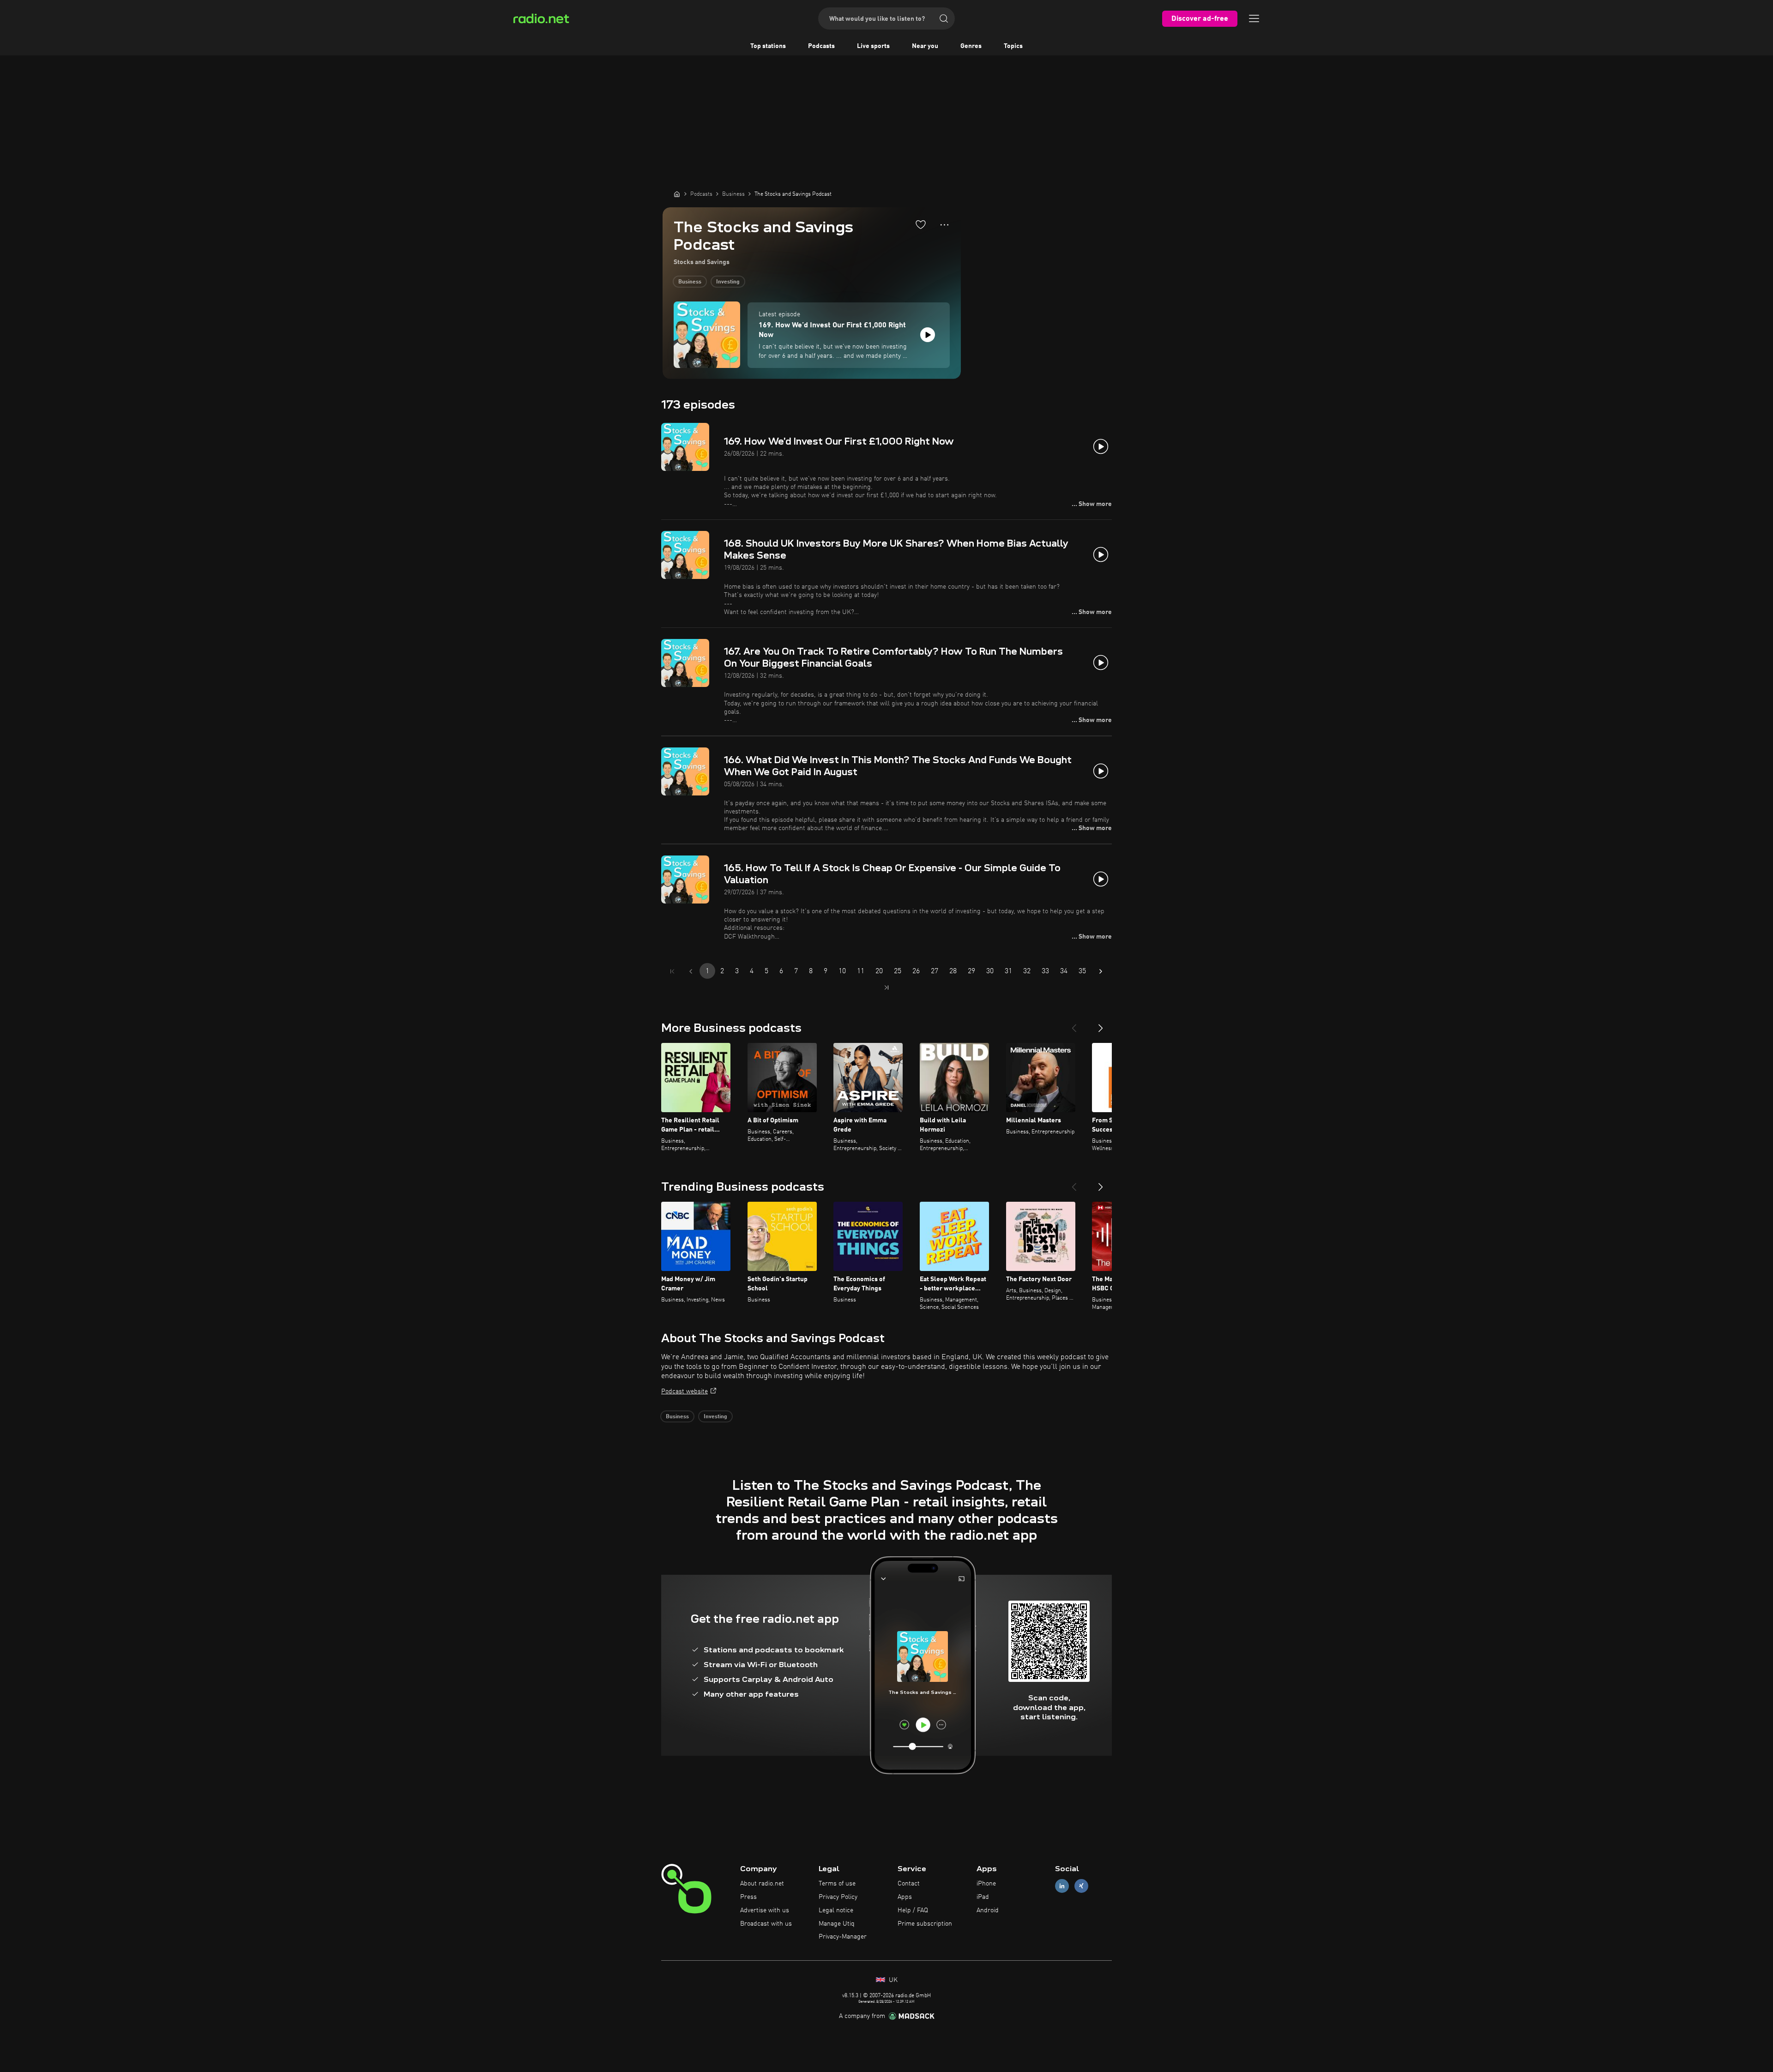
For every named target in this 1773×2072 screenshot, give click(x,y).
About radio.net (762, 1884)
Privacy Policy (838, 1897)
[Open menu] (1254, 18)
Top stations (768, 46)
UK (892, 1980)
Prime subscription (925, 1924)
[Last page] (886, 988)
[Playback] (928, 335)
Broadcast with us (766, 1924)
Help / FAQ (913, 1910)
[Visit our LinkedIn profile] (1062, 1886)
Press (748, 1897)
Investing (728, 282)
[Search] (944, 18)
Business (690, 282)
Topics (1013, 46)
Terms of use (837, 1884)
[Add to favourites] (921, 224)
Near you (925, 46)
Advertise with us (765, 1910)
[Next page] (1101, 971)
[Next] (1101, 1024)
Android (988, 1910)
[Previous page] (691, 971)
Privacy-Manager (843, 1937)
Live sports (873, 46)
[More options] (944, 225)
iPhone (986, 1884)
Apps (905, 1897)
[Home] (677, 194)
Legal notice (836, 1910)
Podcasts (821, 46)
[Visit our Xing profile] (1081, 1886)
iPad (983, 1897)
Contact (909, 1884)
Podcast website (684, 1391)
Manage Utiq (837, 1924)
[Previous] (1074, 1024)
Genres (971, 46)
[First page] (672, 971)
